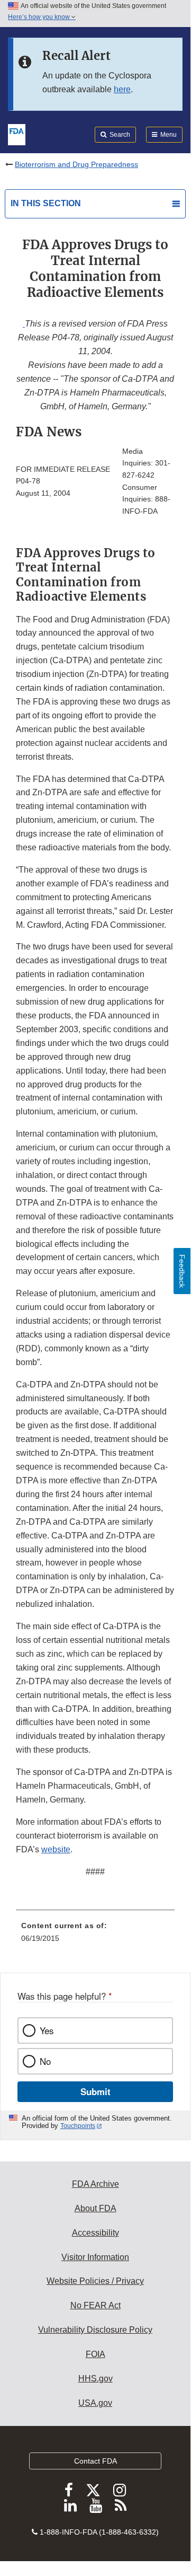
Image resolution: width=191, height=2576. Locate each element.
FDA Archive (96, 2184)
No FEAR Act (96, 2305)
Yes (47, 2030)
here (122, 89)
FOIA (96, 2354)
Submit (96, 2091)
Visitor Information (95, 2257)
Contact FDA (96, 2461)
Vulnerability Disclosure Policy (95, 2330)
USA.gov (95, 2403)
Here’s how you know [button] (40, 17)
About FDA (96, 2208)
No (45, 2061)
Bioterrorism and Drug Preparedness (76, 164)
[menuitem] (95, 1936)
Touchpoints (78, 2126)
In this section (46, 203)
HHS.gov (96, 2379)
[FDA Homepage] (17, 134)
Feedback (182, 1271)
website (56, 1849)
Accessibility (96, 2233)
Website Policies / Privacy (95, 2281)
